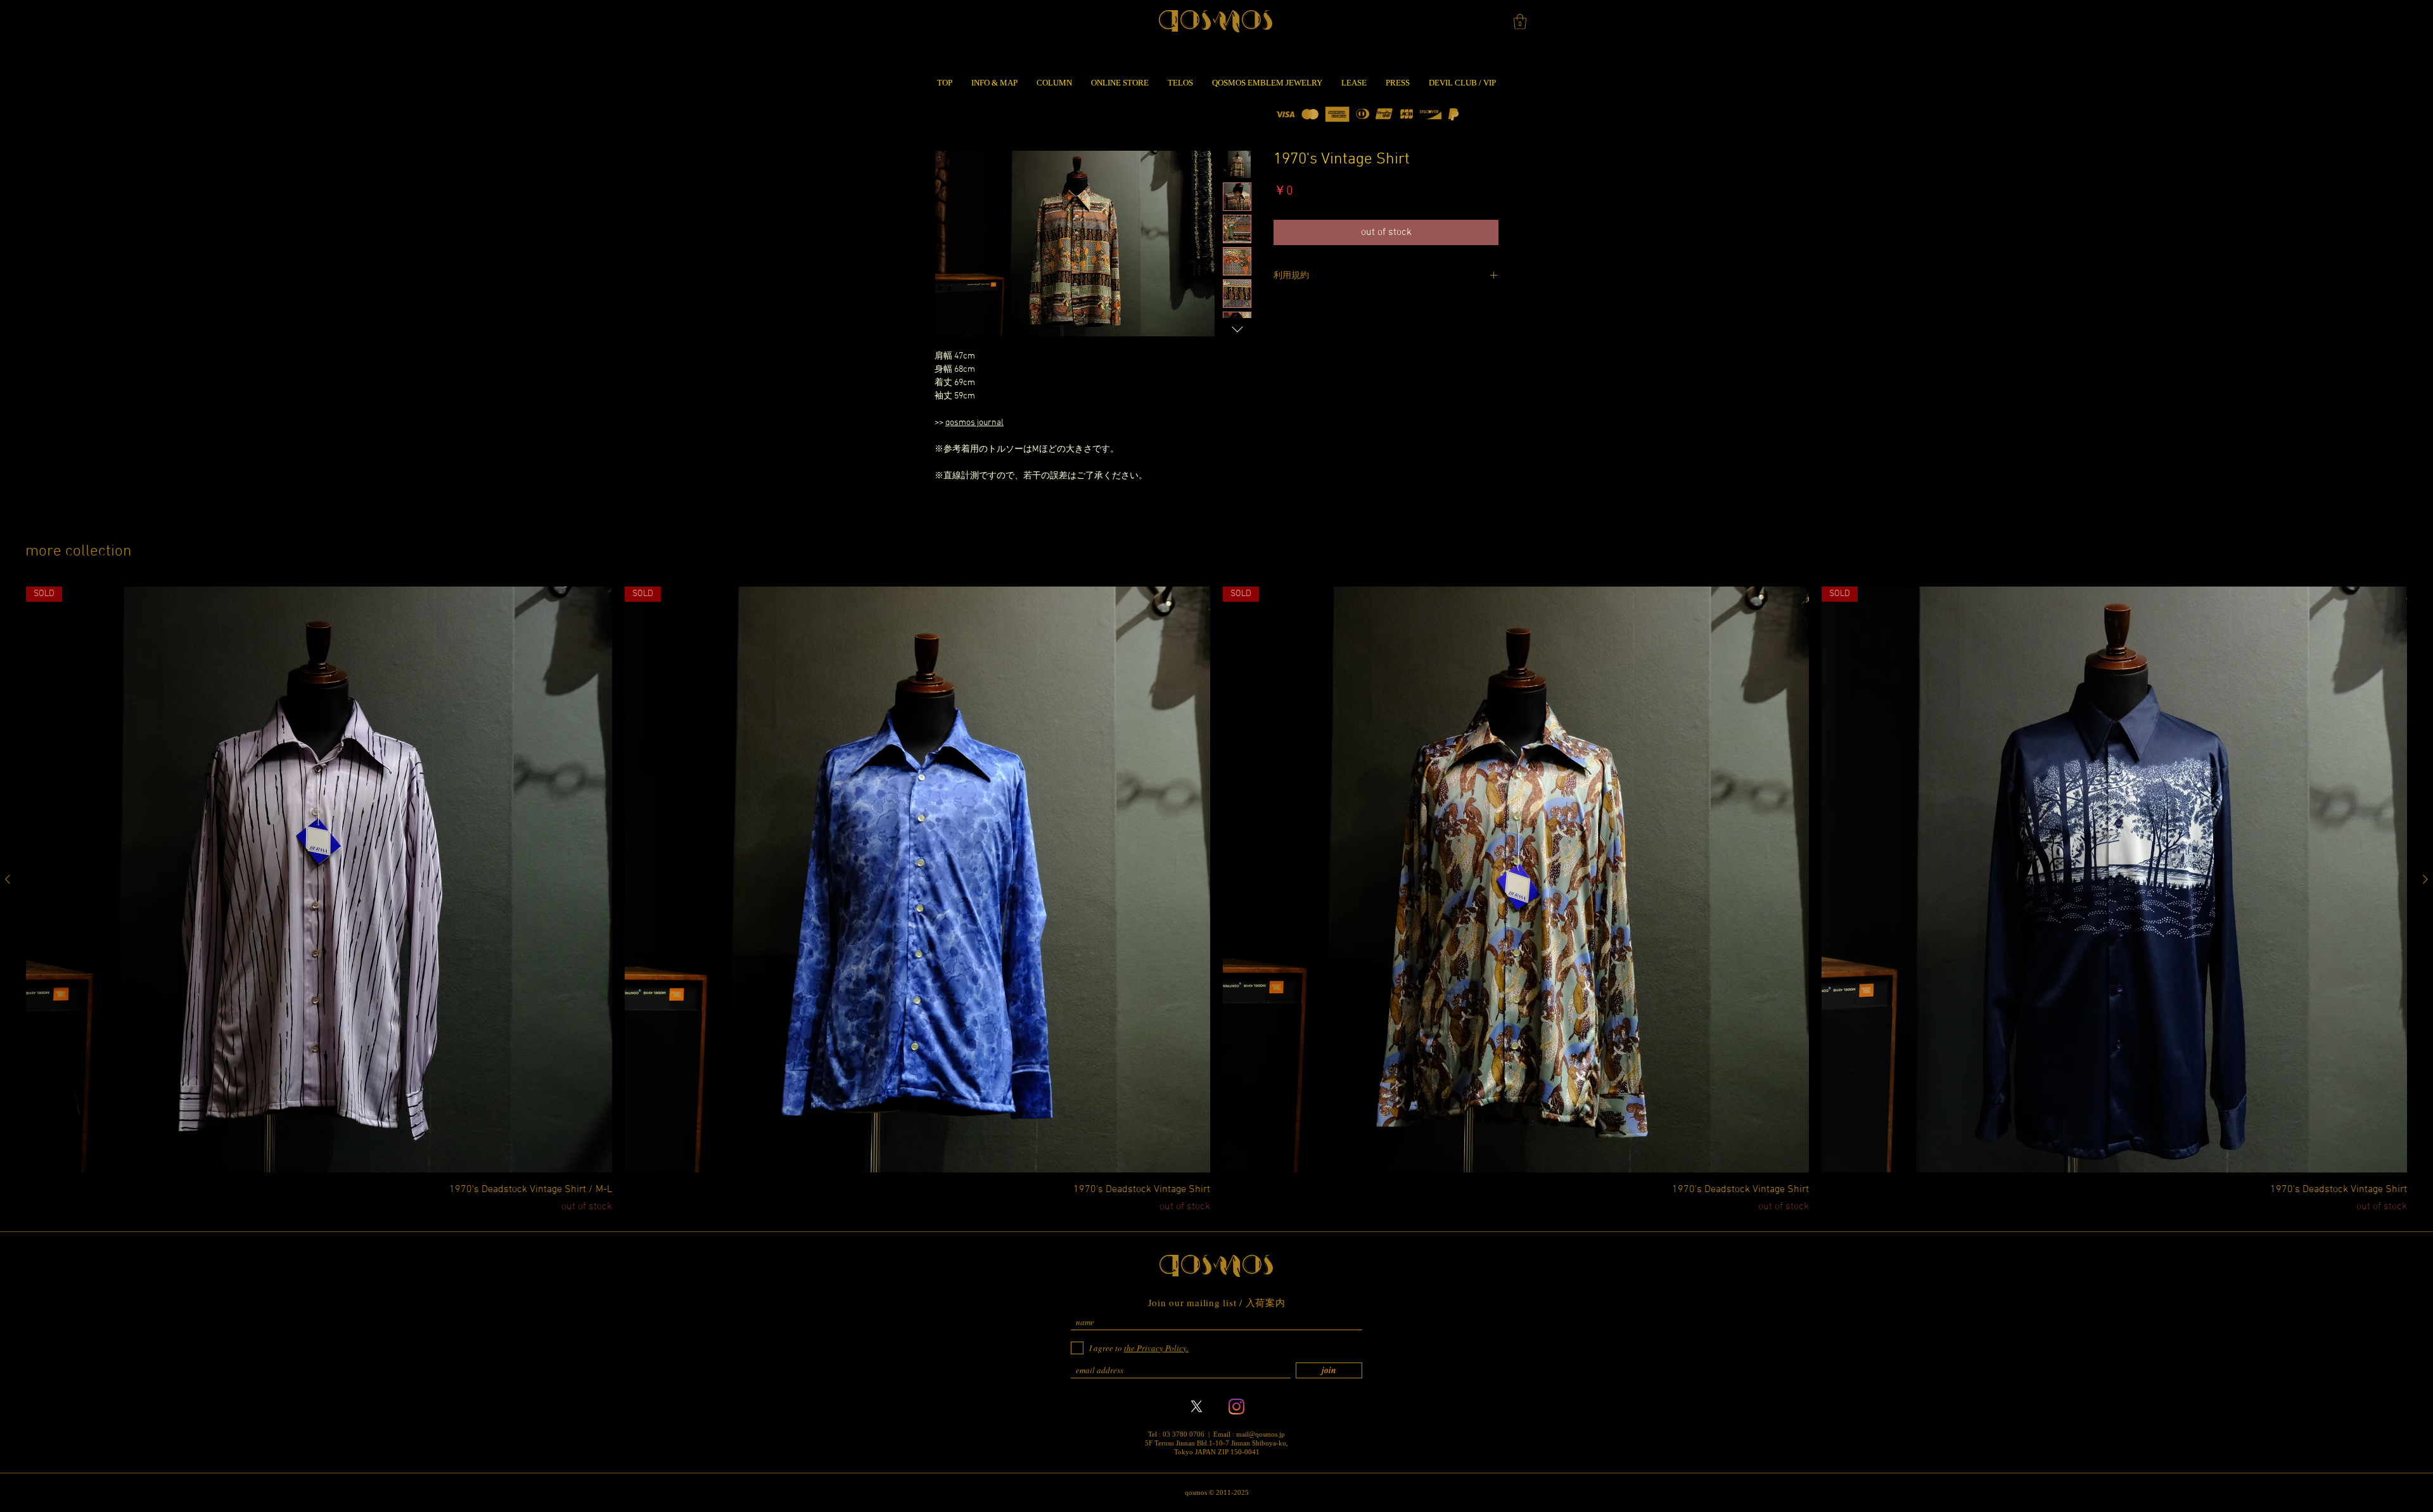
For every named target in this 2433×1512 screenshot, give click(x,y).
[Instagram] (1236, 1407)
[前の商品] (8, 879)
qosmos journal (974, 423)
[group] (1216, 900)
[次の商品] (2425, 879)
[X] (1197, 1407)
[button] (1520, 22)
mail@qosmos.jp (1261, 1434)
